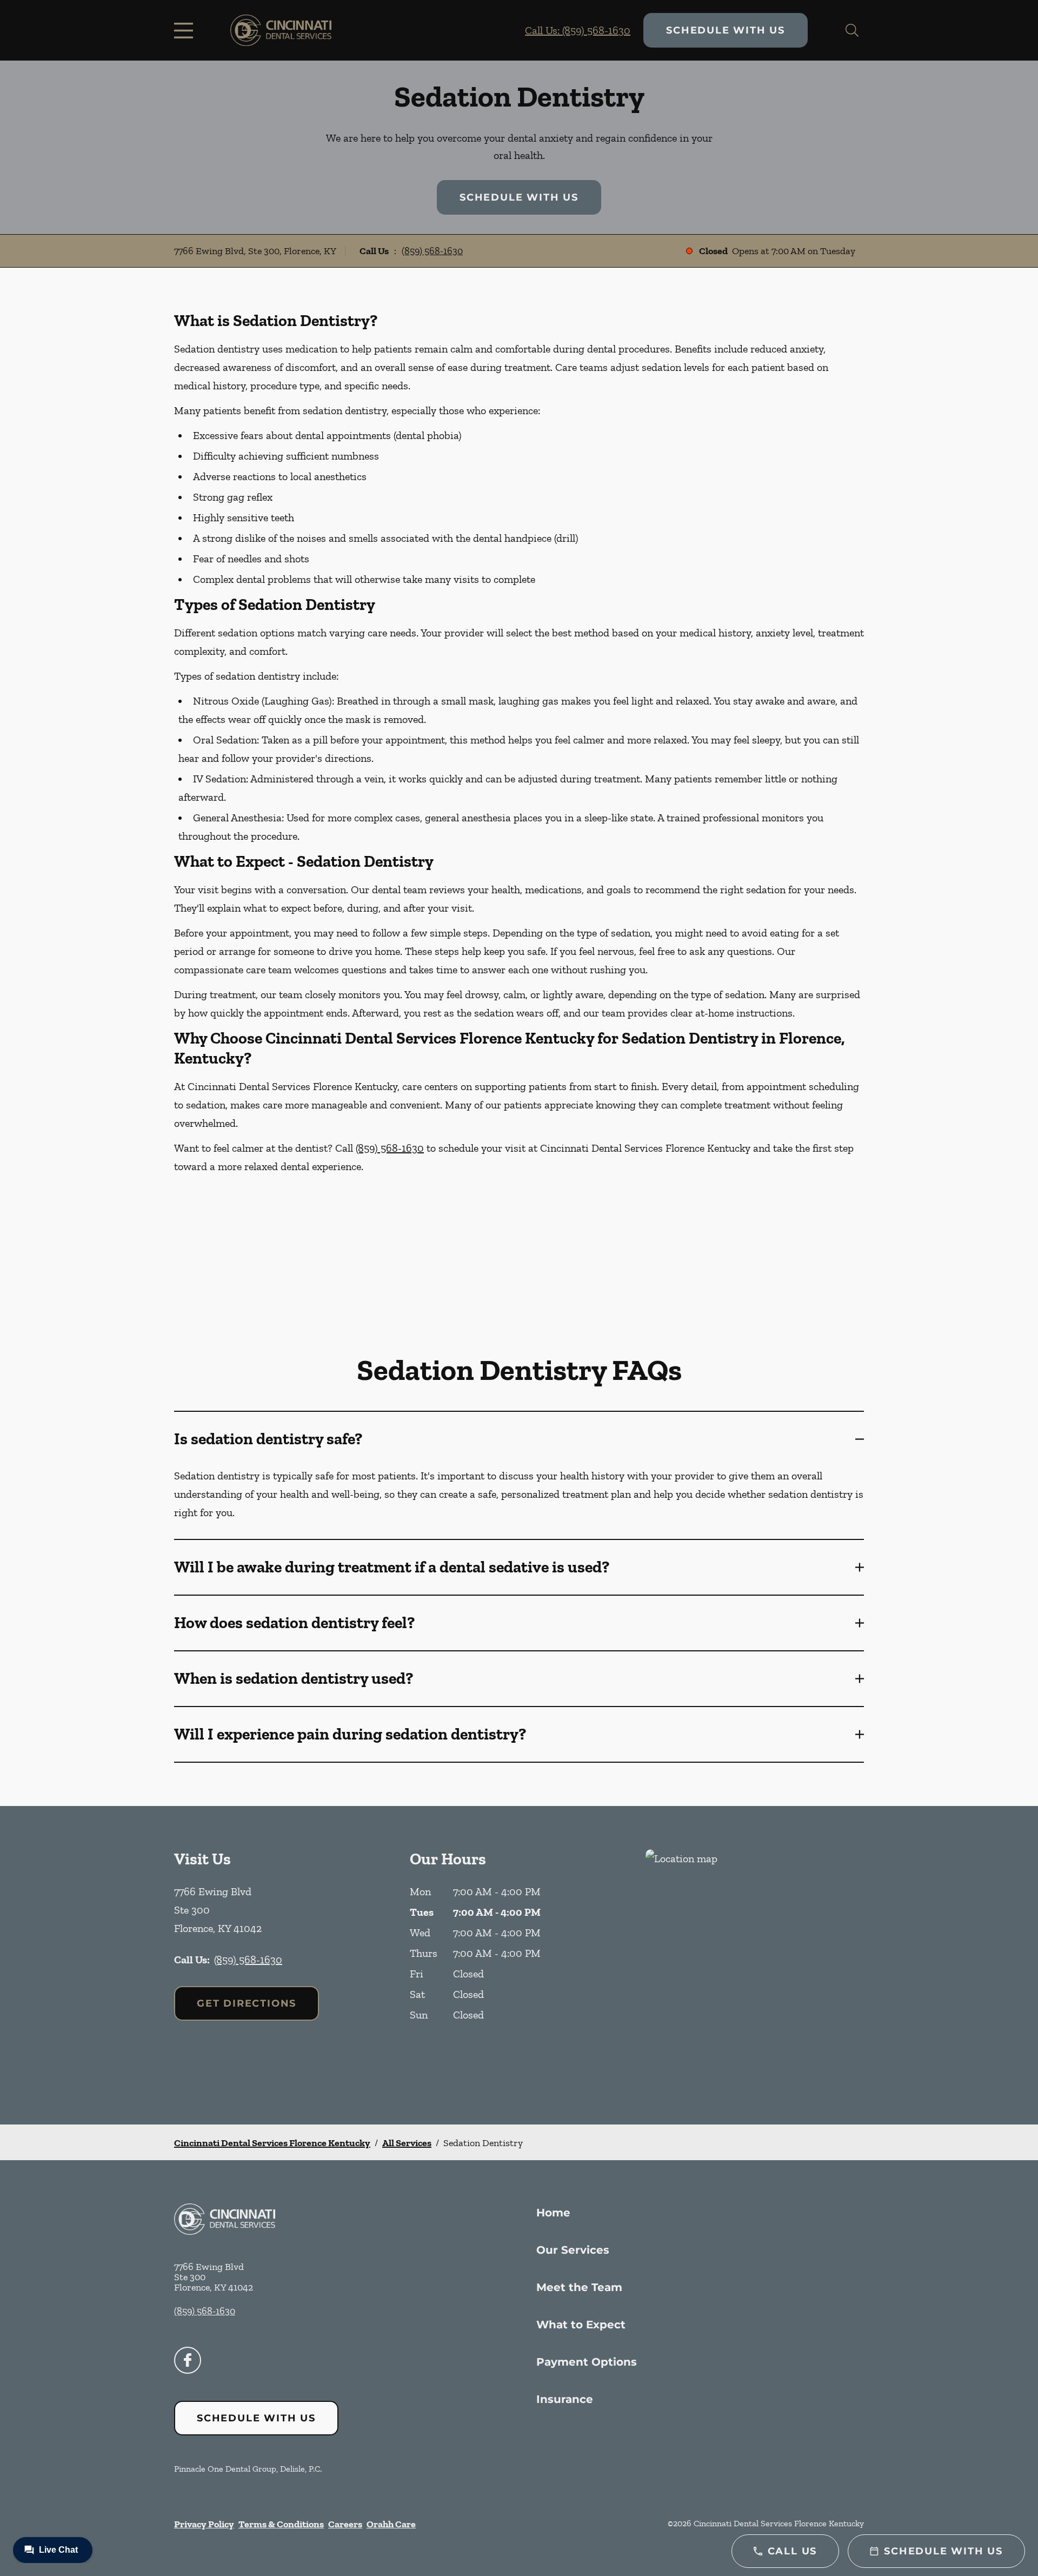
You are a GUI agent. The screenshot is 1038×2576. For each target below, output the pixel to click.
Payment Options (587, 2362)
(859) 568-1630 (432, 251)
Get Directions (247, 2003)
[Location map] (755, 1965)
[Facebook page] (188, 2360)
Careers (345, 2524)
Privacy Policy (204, 2524)
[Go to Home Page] (281, 30)
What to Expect (581, 2325)
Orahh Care (391, 2524)
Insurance (565, 2399)
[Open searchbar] (852, 30)
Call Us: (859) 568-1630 (578, 30)
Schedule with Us (726, 30)
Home (553, 2213)
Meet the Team (579, 2287)
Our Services (573, 2250)
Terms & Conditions (281, 2524)
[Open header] (186, 30)
